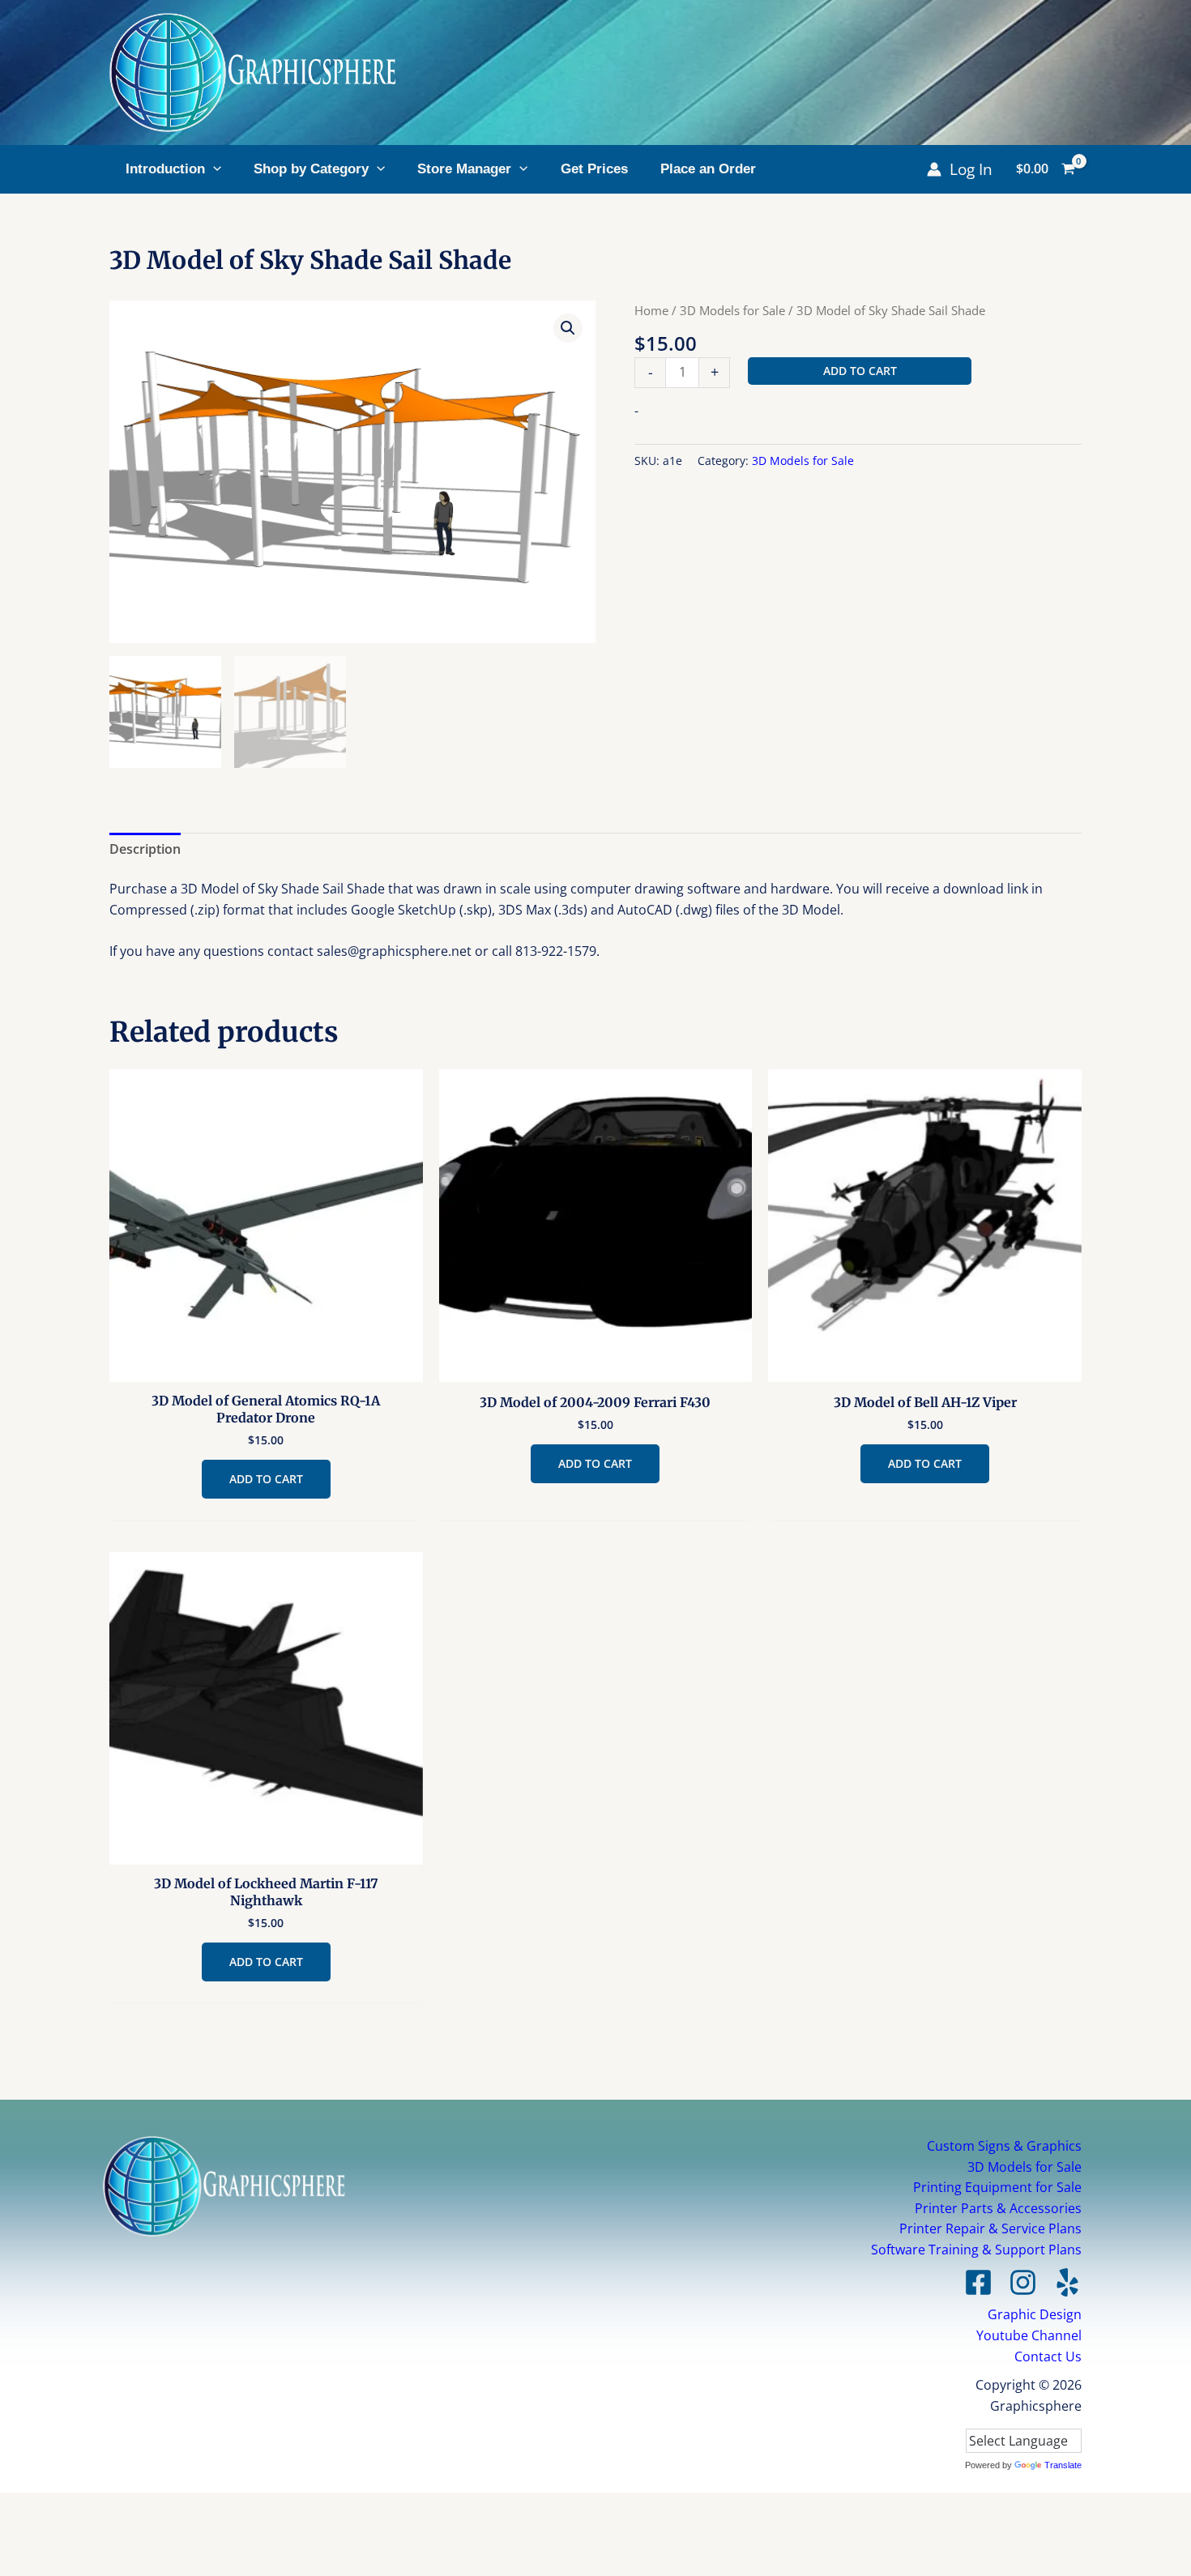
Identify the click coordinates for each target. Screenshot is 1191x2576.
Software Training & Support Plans (976, 2250)
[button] (213, 169)
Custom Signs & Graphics (1004, 2146)
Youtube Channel (1029, 2335)
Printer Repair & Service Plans (990, 2228)
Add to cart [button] (266, 1479)
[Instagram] (1023, 2282)
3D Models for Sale (732, 310)
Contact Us (1048, 2356)
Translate (1063, 2465)
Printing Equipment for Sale (997, 2187)
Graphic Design (1035, 2314)
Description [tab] (145, 849)
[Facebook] (978, 2282)
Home (651, 310)
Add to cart (860, 371)
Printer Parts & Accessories (998, 2208)
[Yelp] (1067, 2282)
